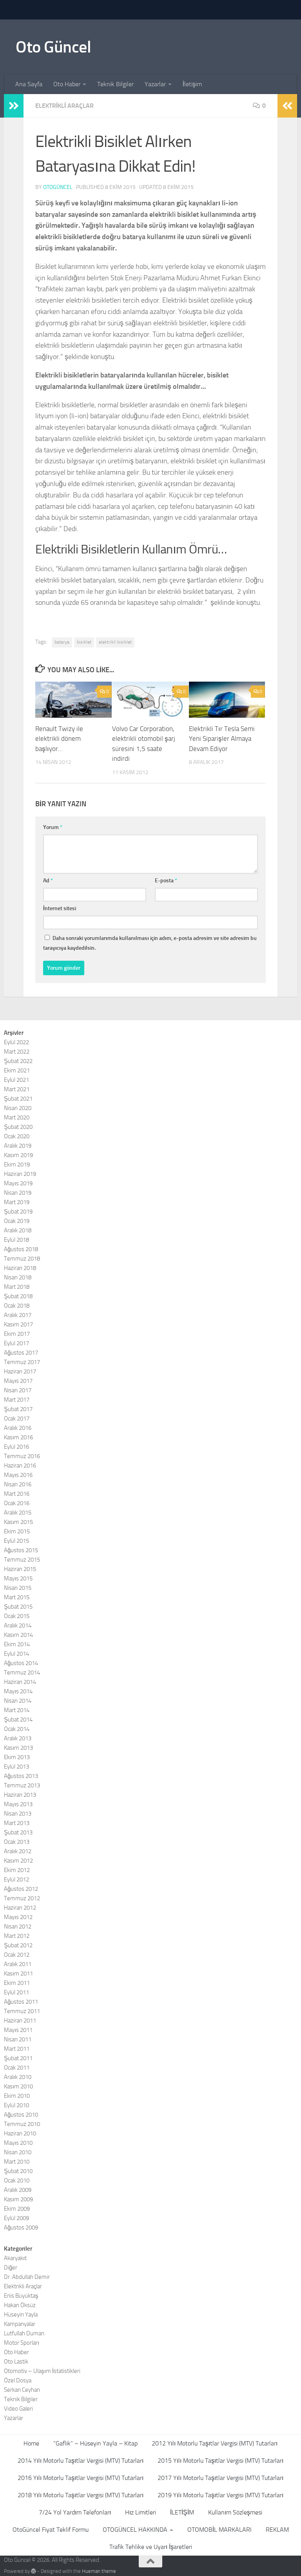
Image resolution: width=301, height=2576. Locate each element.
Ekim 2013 (17, 1757)
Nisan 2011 (18, 2039)
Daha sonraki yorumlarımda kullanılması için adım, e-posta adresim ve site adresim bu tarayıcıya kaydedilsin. (150, 943)
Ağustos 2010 (21, 2115)
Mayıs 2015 (18, 1578)
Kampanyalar (20, 2324)
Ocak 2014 (17, 1729)
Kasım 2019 (18, 1155)
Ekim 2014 (17, 1644)
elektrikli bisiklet (115, 642)
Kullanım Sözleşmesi (235, 2512)
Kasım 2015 (18, 1522)
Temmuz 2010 (22, 2124)
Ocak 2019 (17, 1221)
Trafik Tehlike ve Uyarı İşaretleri (151, 2547)
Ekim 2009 (17, 2209)
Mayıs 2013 (18, 1804)
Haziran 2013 (20, 1795)
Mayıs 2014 (18, 1691)
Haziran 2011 (20, 2021)
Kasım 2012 (18, 1861)
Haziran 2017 (20, 1371)
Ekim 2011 (17, 1983)
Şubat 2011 (18, 2058)
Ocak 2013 (17, 1842)
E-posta (166, 881)
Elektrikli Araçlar (64, 106)
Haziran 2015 (20, 1569)
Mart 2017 (17, 1400)
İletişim (192, 84)
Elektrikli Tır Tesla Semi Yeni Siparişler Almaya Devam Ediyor (222, 739)
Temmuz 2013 (22, 1785)
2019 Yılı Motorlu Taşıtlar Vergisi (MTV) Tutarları (220, 2495)
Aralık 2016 (18, 1428)
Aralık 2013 (18, 1738)
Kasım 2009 (18, 2199)
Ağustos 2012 (21, 1889)
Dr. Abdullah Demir (27, 2277)
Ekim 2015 (17, 1531)
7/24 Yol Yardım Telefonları (75, 2512)
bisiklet (84, 642)
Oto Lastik (16, 2362)
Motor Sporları (22, 2343)
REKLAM (277, 2530)
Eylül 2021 (16, 1080)
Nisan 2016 (18, 1484)
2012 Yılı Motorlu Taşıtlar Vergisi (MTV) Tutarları (215, 2443)
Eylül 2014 (16, 1654)
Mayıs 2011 (18, 2030)
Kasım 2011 (18, 1974)
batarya (62, 642)
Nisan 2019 (18, 1193)
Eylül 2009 (16, 2218)
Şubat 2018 (18, 1296)
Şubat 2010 (18, 2171)
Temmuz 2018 (22, 1259)
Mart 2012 (17, 1936)
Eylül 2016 (16, 1447)
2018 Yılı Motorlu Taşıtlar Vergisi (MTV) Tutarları (81, 2495)
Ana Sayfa (29, 84)
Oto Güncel (53, 47)
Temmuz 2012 (22, 1898)
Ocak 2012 (17, 1955)
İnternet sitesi (60, 908)
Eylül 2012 (16, 1879)
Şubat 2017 (18, 1409)
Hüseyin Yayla (21, 2315)
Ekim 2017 (17, 1334)
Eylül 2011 (16, 1992)
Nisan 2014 (18, 1701)
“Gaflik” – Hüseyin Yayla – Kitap (95, 2443)
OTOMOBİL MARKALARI (219, 2530)
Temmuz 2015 (22, 1560)
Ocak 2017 (17, 1419)
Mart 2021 (17, 1089)
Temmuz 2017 (22, 1362)
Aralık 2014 (18, 1625)
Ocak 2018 (17, 1306)
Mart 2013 (17, 1823)
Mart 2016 (17, 1494)
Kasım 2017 (18, 1324)
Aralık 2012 (18, 1851)
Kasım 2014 (18, 1635)
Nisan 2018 (18, 1277)
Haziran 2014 (20, 1682)
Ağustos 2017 (21, 1353)
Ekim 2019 (17, 1165)
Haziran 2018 (20, 1268)
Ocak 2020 (17, 1136)
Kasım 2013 (18, 1748)
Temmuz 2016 (22, 1456)
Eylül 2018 (16, 1240)
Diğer (11, 2268)
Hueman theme (99, 2571)
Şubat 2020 (18, 1127)
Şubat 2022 (18, 1061)
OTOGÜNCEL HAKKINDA (135, 2530)
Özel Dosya (18, 2380)
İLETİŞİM (182, 2512)
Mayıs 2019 (18, 1183)
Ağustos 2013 (21, 1776)
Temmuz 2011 (22, 2011)
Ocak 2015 (17, 1616)
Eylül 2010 (16, 2105)
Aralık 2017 (18, 1315)
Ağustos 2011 (21, 2002)
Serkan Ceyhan (22, 2390)
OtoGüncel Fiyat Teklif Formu (51, 2530)
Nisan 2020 (18, 1108)
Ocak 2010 (17, 2181)
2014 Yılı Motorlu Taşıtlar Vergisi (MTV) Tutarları (81, 2461)
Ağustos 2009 (21, 2228)
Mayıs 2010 (18, 2143)
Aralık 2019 (18, 1146)
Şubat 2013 (18, 1832)
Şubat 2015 (18, 1607)
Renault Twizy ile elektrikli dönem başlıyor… (59, 739)
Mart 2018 (17, 1287)
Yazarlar (155, 84)
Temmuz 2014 (22, 1673)
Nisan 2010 (18, 2152)
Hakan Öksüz (20, 2305)
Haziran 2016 (20, 1466)
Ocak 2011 (17, 2068)
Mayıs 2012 (18, 1917)
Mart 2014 (17, 1710)
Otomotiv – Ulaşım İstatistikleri (42, 2371)
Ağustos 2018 (21, 1249)
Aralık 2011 (18, 1964)
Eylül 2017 (16, 1343)
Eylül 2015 (16, 1541)
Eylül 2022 (16, 1042)
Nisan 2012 (18, 1927)
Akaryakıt (15, 2258)
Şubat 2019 (18, 1212)
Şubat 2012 (18, 1945)
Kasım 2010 (18, 2086)
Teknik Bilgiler (115, 84)
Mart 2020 (17, 1117)
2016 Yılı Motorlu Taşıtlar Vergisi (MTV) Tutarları (81, 2478)
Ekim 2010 (17, 2096)
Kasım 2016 (18, 1437)
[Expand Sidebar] (14, 106)
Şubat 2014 (18, 1720)
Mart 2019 (17, 1202)
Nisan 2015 (18, 1588)
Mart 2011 (17, 2049)
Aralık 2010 (18, 2077)
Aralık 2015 (18, 1513)
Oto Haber (67, 84)
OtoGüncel (58, 187)
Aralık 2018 (18, 1230)
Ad (48, 881)
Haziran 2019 (20, 1174)
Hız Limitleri (141, 2512)
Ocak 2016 (17, 1503)
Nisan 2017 (18, 1390)
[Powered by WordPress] (34, 2571)
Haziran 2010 (20, 2133)
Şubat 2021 (18, 1099)
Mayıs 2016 (18, 1475)
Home (31, 2443)
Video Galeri (18, 2409)
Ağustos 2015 (21, 1550)
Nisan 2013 (18, 1814)
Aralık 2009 (18, 2190)
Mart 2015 (17, 1597)
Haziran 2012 (20, 1908)
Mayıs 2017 (18, 1381)
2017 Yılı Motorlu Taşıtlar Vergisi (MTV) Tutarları (220, 2478)
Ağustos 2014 (21, 1663)
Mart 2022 (17, 1052)
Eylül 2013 (16, 1767)
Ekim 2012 (17, 1870)
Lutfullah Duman (24, 2333)
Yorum (53, 827)
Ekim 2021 (17, 1070)
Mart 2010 (17, 2162)
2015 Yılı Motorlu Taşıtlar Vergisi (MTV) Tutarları (220, 2461)
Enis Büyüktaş (21, 2296)
